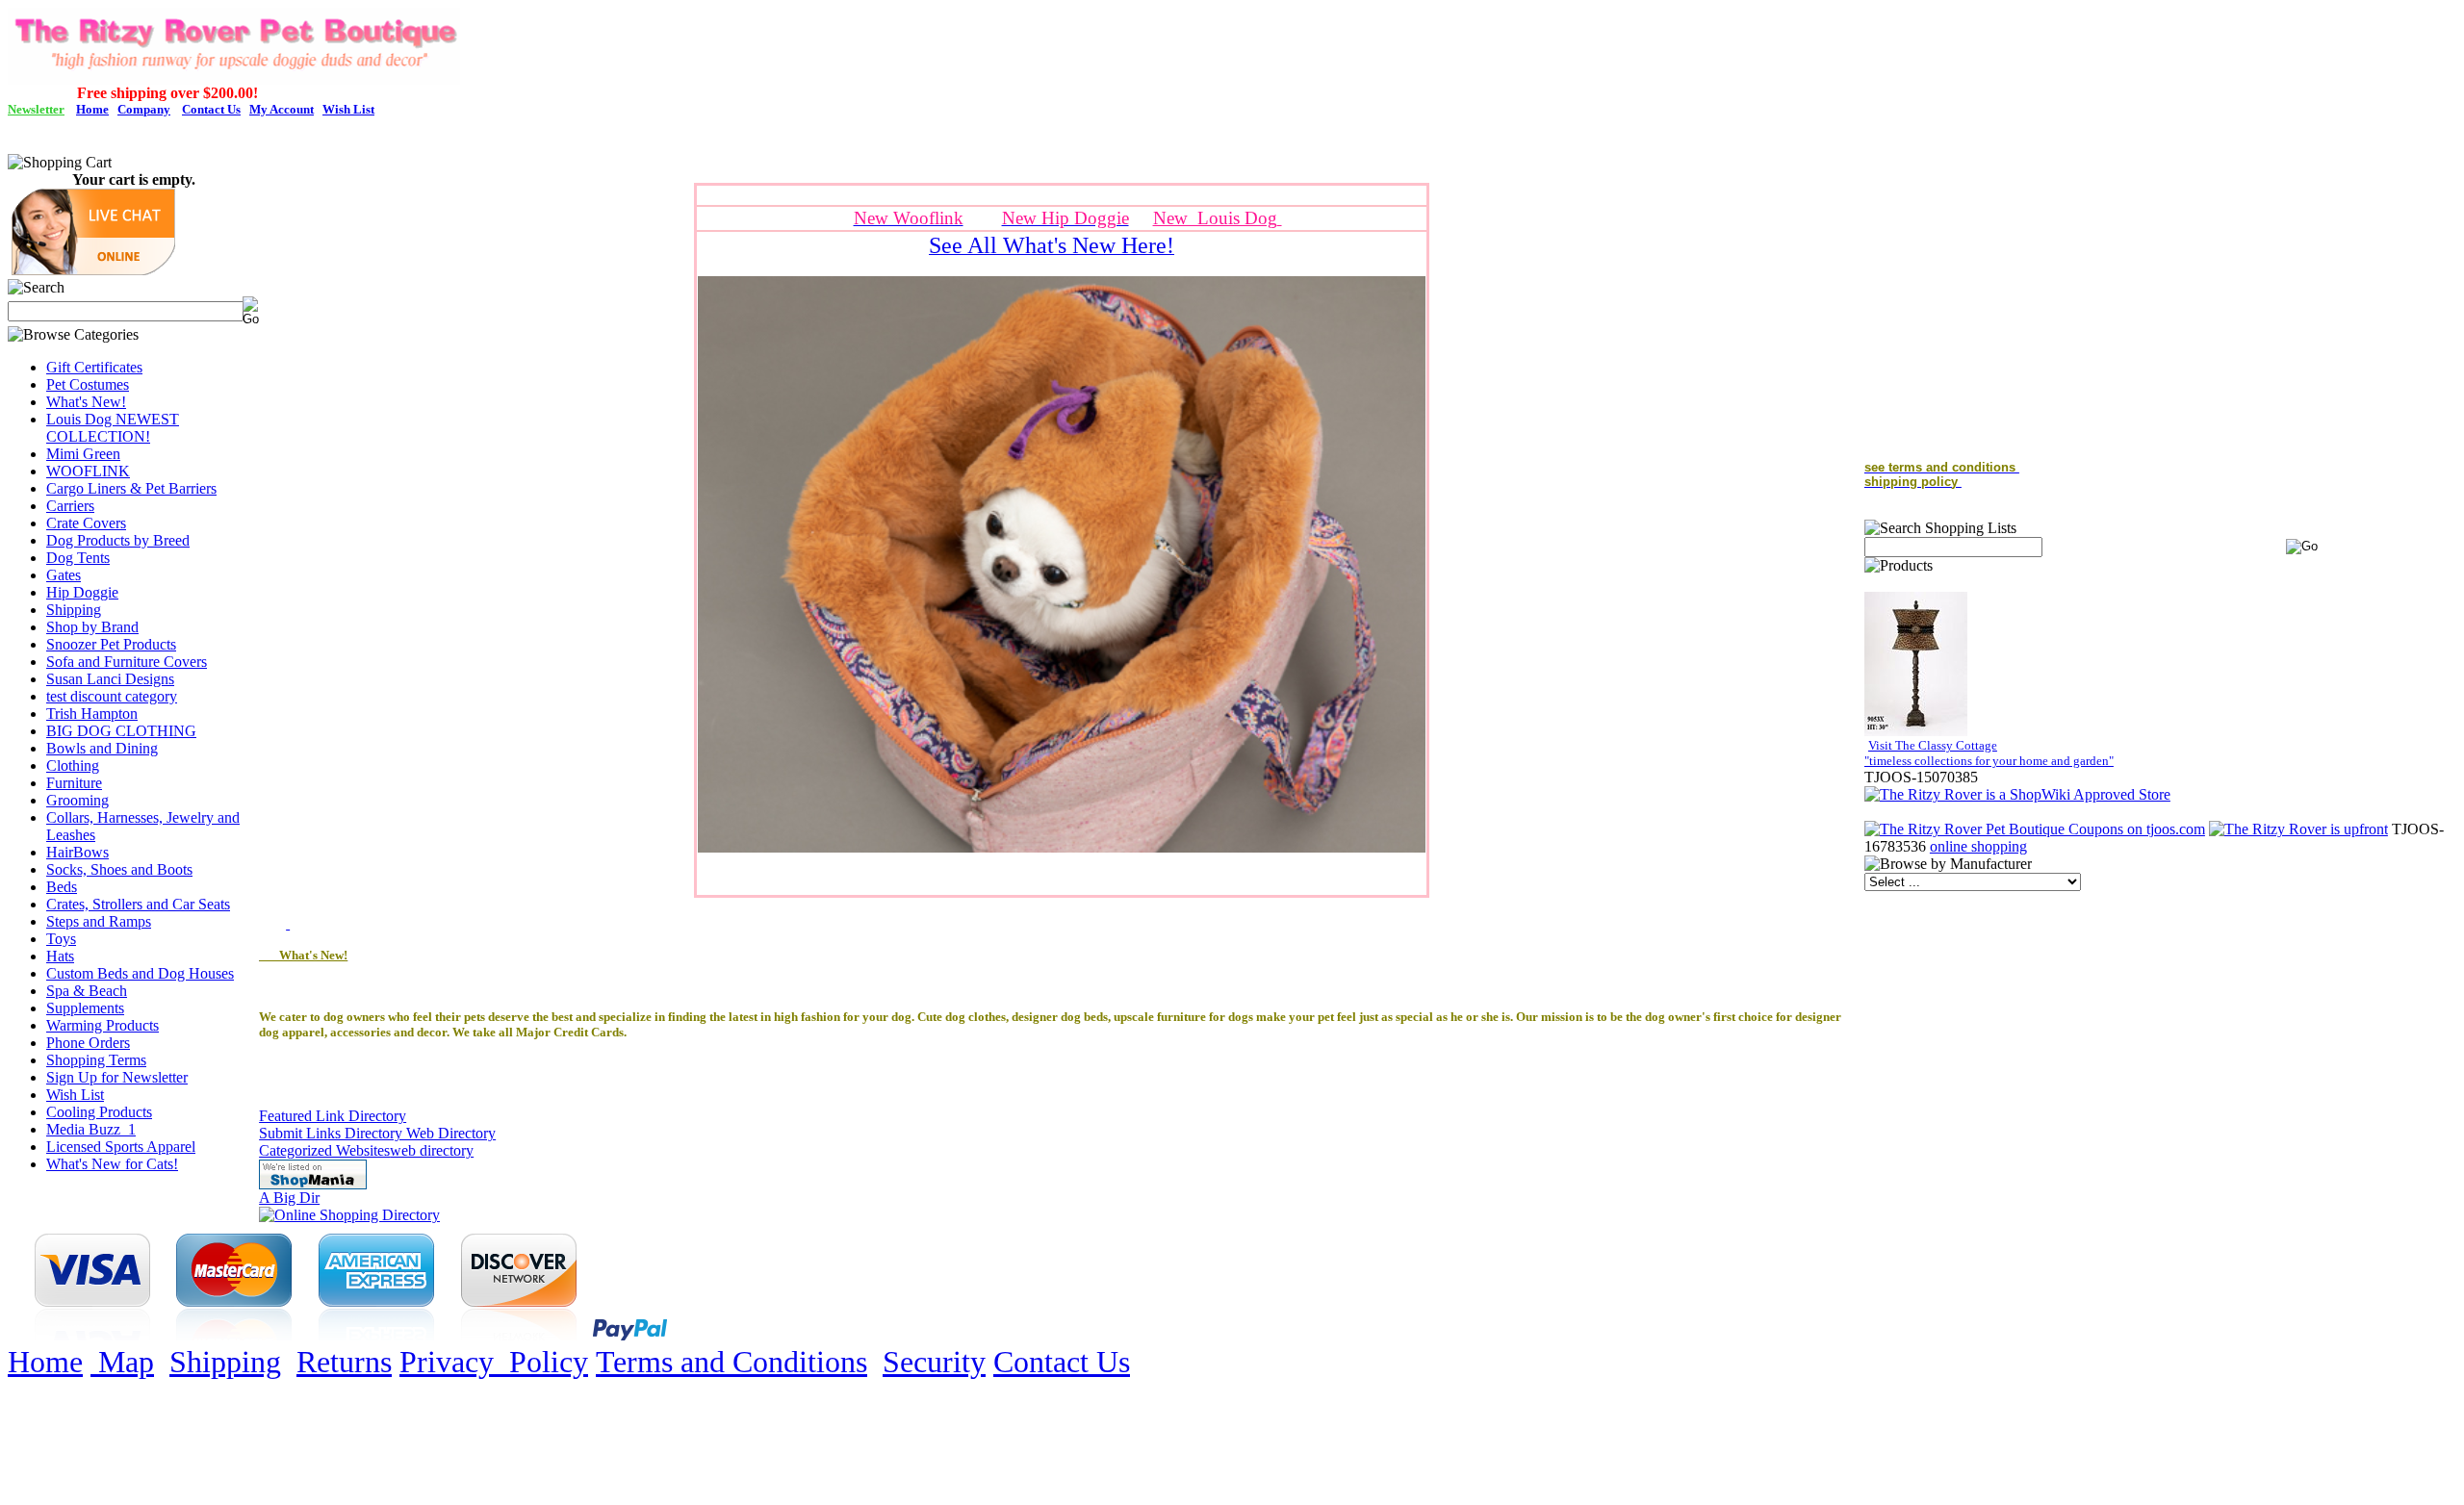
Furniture (74, 783)
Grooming (77, 800)
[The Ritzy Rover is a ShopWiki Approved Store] (2017, 794)
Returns (344, 1362)
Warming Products (103, 1025)
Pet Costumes (88, 384)
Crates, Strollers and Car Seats (138, 904)
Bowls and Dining (102, 748)
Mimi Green (83, 454)
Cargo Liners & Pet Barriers (131, 488)
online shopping (1978, 846)
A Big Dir (289, 1198)
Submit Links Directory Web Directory (377, 1133)
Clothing (73, 765)
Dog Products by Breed (118, 540)
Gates (64, 575)
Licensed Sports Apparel (121, 1147)
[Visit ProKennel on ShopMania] (313, 1184)
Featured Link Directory (333, 1116)
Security (934, 1362)
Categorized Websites (324, 1150)
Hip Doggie (82, 592)
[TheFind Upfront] (2298, 829)
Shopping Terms (96, 1060)
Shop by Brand (92, 627)
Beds (62, 887)
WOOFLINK (88, 471)
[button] (93, 270)
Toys (61, 939)
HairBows (77, 852)
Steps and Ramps (99, 921)
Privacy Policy (494, 1362)
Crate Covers (86, 523)
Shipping (74, 610)
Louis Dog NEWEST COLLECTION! (113, 428)
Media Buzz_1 (91, 1129)
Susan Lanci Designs (110, 679)
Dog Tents (78, 558)
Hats (60, 956)
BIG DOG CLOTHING (121, 731)
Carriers (70, 506)
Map (122, 1362)
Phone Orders (88, 1043)
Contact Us (1062, 1362)
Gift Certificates (94, 367)
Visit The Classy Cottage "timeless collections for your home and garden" (1989, 753)
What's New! (86, 402)
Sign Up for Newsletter (117, 1077)
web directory (432, 1150)
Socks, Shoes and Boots (119, 869)
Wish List (75, 1095)
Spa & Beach (87, 991)
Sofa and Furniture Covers (127, 662)
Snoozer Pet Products (111, 644)
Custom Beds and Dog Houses (140, 973)
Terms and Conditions (731, 1362)
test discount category (112, 696)
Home (45, 1362)
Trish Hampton (92, 714)
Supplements (85, 1008)
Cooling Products (99, 1112)
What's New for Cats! (112, 1164)
